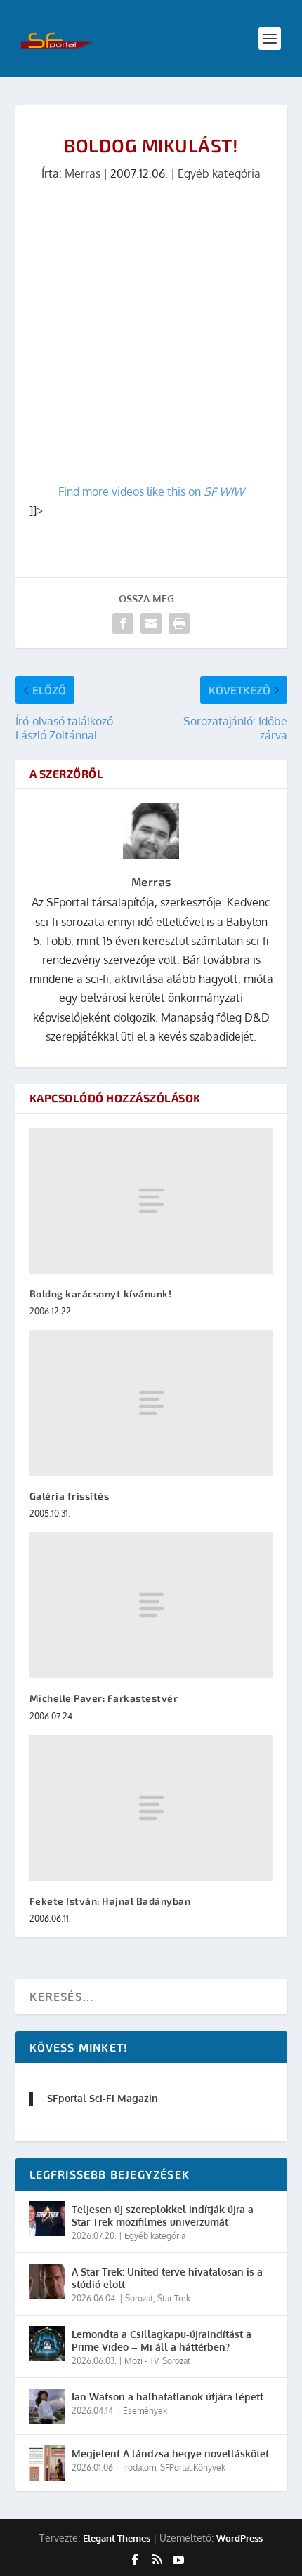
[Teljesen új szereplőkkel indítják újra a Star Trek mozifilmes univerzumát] (47, 2219)
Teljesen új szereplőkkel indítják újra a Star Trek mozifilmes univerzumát (163, 2215)
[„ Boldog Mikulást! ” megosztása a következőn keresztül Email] (151, 623)
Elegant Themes (117, 2538)
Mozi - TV (141, 2361)
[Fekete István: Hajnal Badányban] (151, 1808)
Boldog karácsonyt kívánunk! (101, 1294)
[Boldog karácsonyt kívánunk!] (151, 1201)
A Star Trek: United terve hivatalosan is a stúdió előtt (167, 2278)
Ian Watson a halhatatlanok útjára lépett (168, 2397)
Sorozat (139, 2298)
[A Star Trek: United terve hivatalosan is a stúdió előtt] (47, 2281)
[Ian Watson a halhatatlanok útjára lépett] (47, 2406)
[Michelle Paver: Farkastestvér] (151, 1605)
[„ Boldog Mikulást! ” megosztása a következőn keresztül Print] (179, 623)
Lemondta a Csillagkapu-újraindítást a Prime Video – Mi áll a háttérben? (162, 2340)
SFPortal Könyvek (193, 2468)
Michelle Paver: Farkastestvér (104, 1698)
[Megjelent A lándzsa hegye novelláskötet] (47, 2463)
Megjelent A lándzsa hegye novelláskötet (170, 2453)
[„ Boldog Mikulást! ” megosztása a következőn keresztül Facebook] (123, 623)
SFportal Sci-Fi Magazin (103, 2098)
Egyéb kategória (219, 173)
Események (145, 2411)
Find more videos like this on (151, 491)
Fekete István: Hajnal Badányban (110, 1901)
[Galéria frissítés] (151, 1403)
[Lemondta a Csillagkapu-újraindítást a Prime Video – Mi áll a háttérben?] (47, 2344)
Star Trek (174, 2298)
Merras (83, 173)
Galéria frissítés (70, 1496)
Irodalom (139, 2468)
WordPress (239, 2538)
